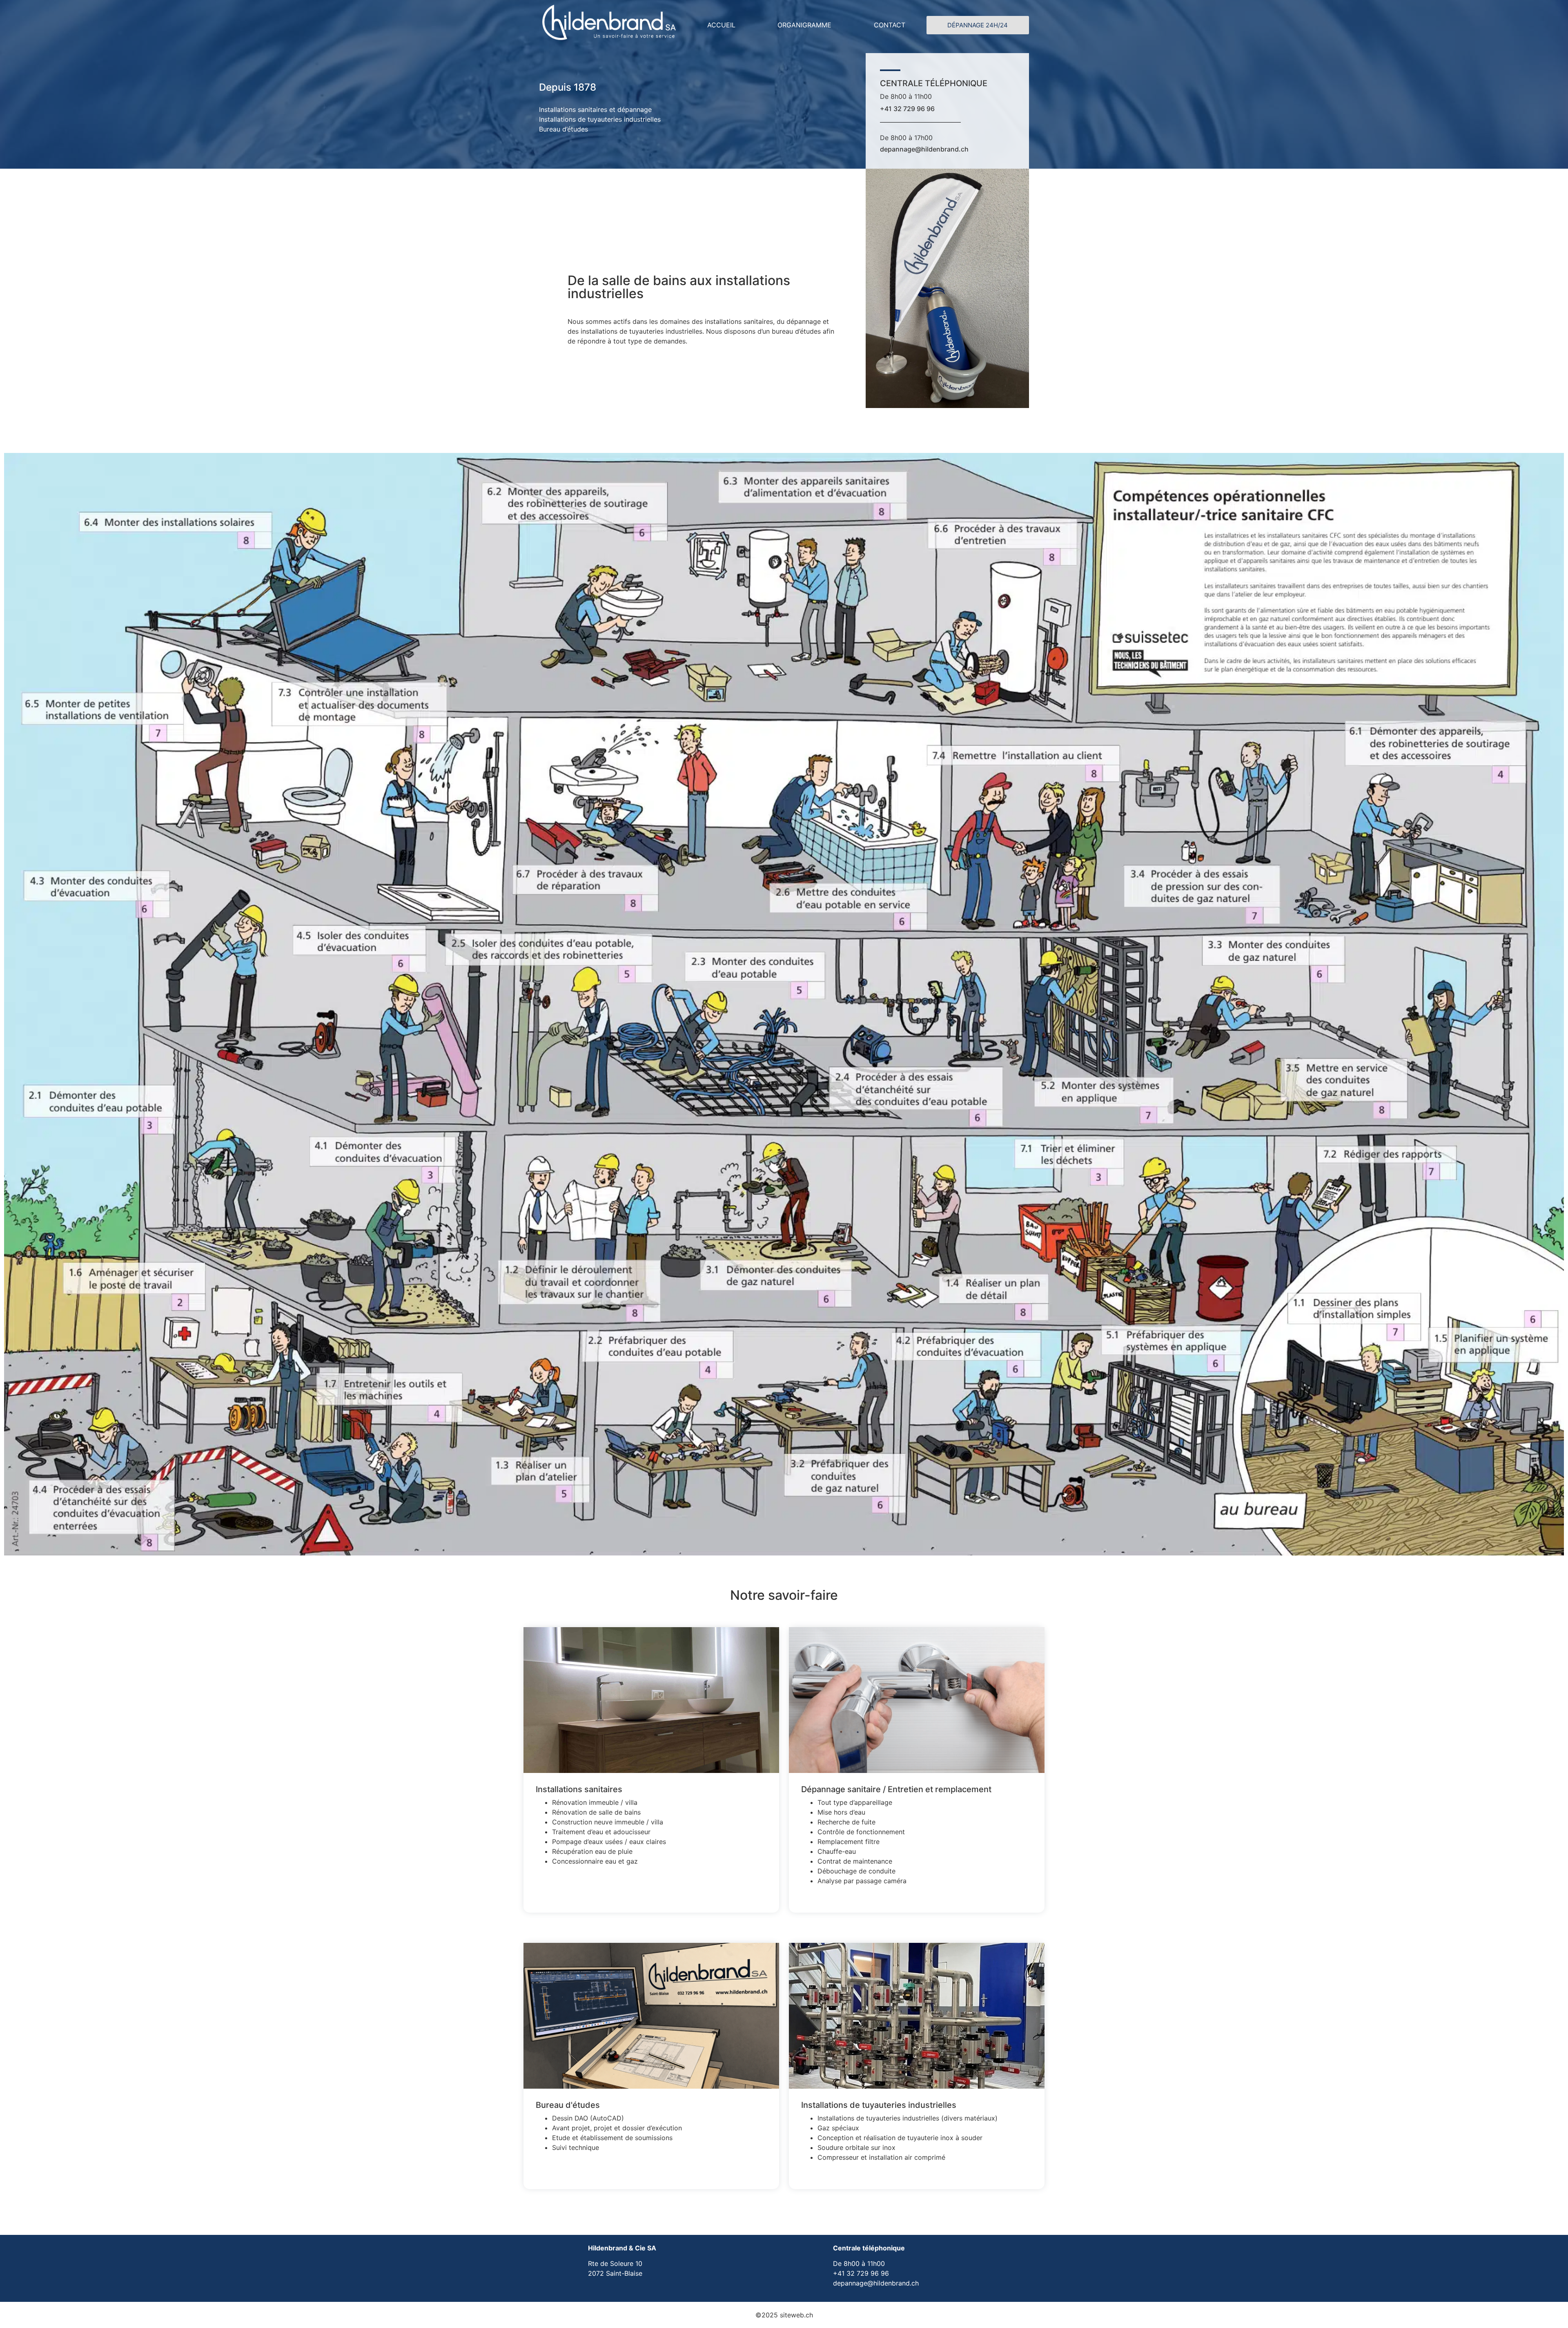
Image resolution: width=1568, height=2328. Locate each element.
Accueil (721, 25)
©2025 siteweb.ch (784, 2315)
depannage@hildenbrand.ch (924, 149)
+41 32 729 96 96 (907, 109)
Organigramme (804, 25)
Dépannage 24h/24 (978, 25)
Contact (890, 25)
